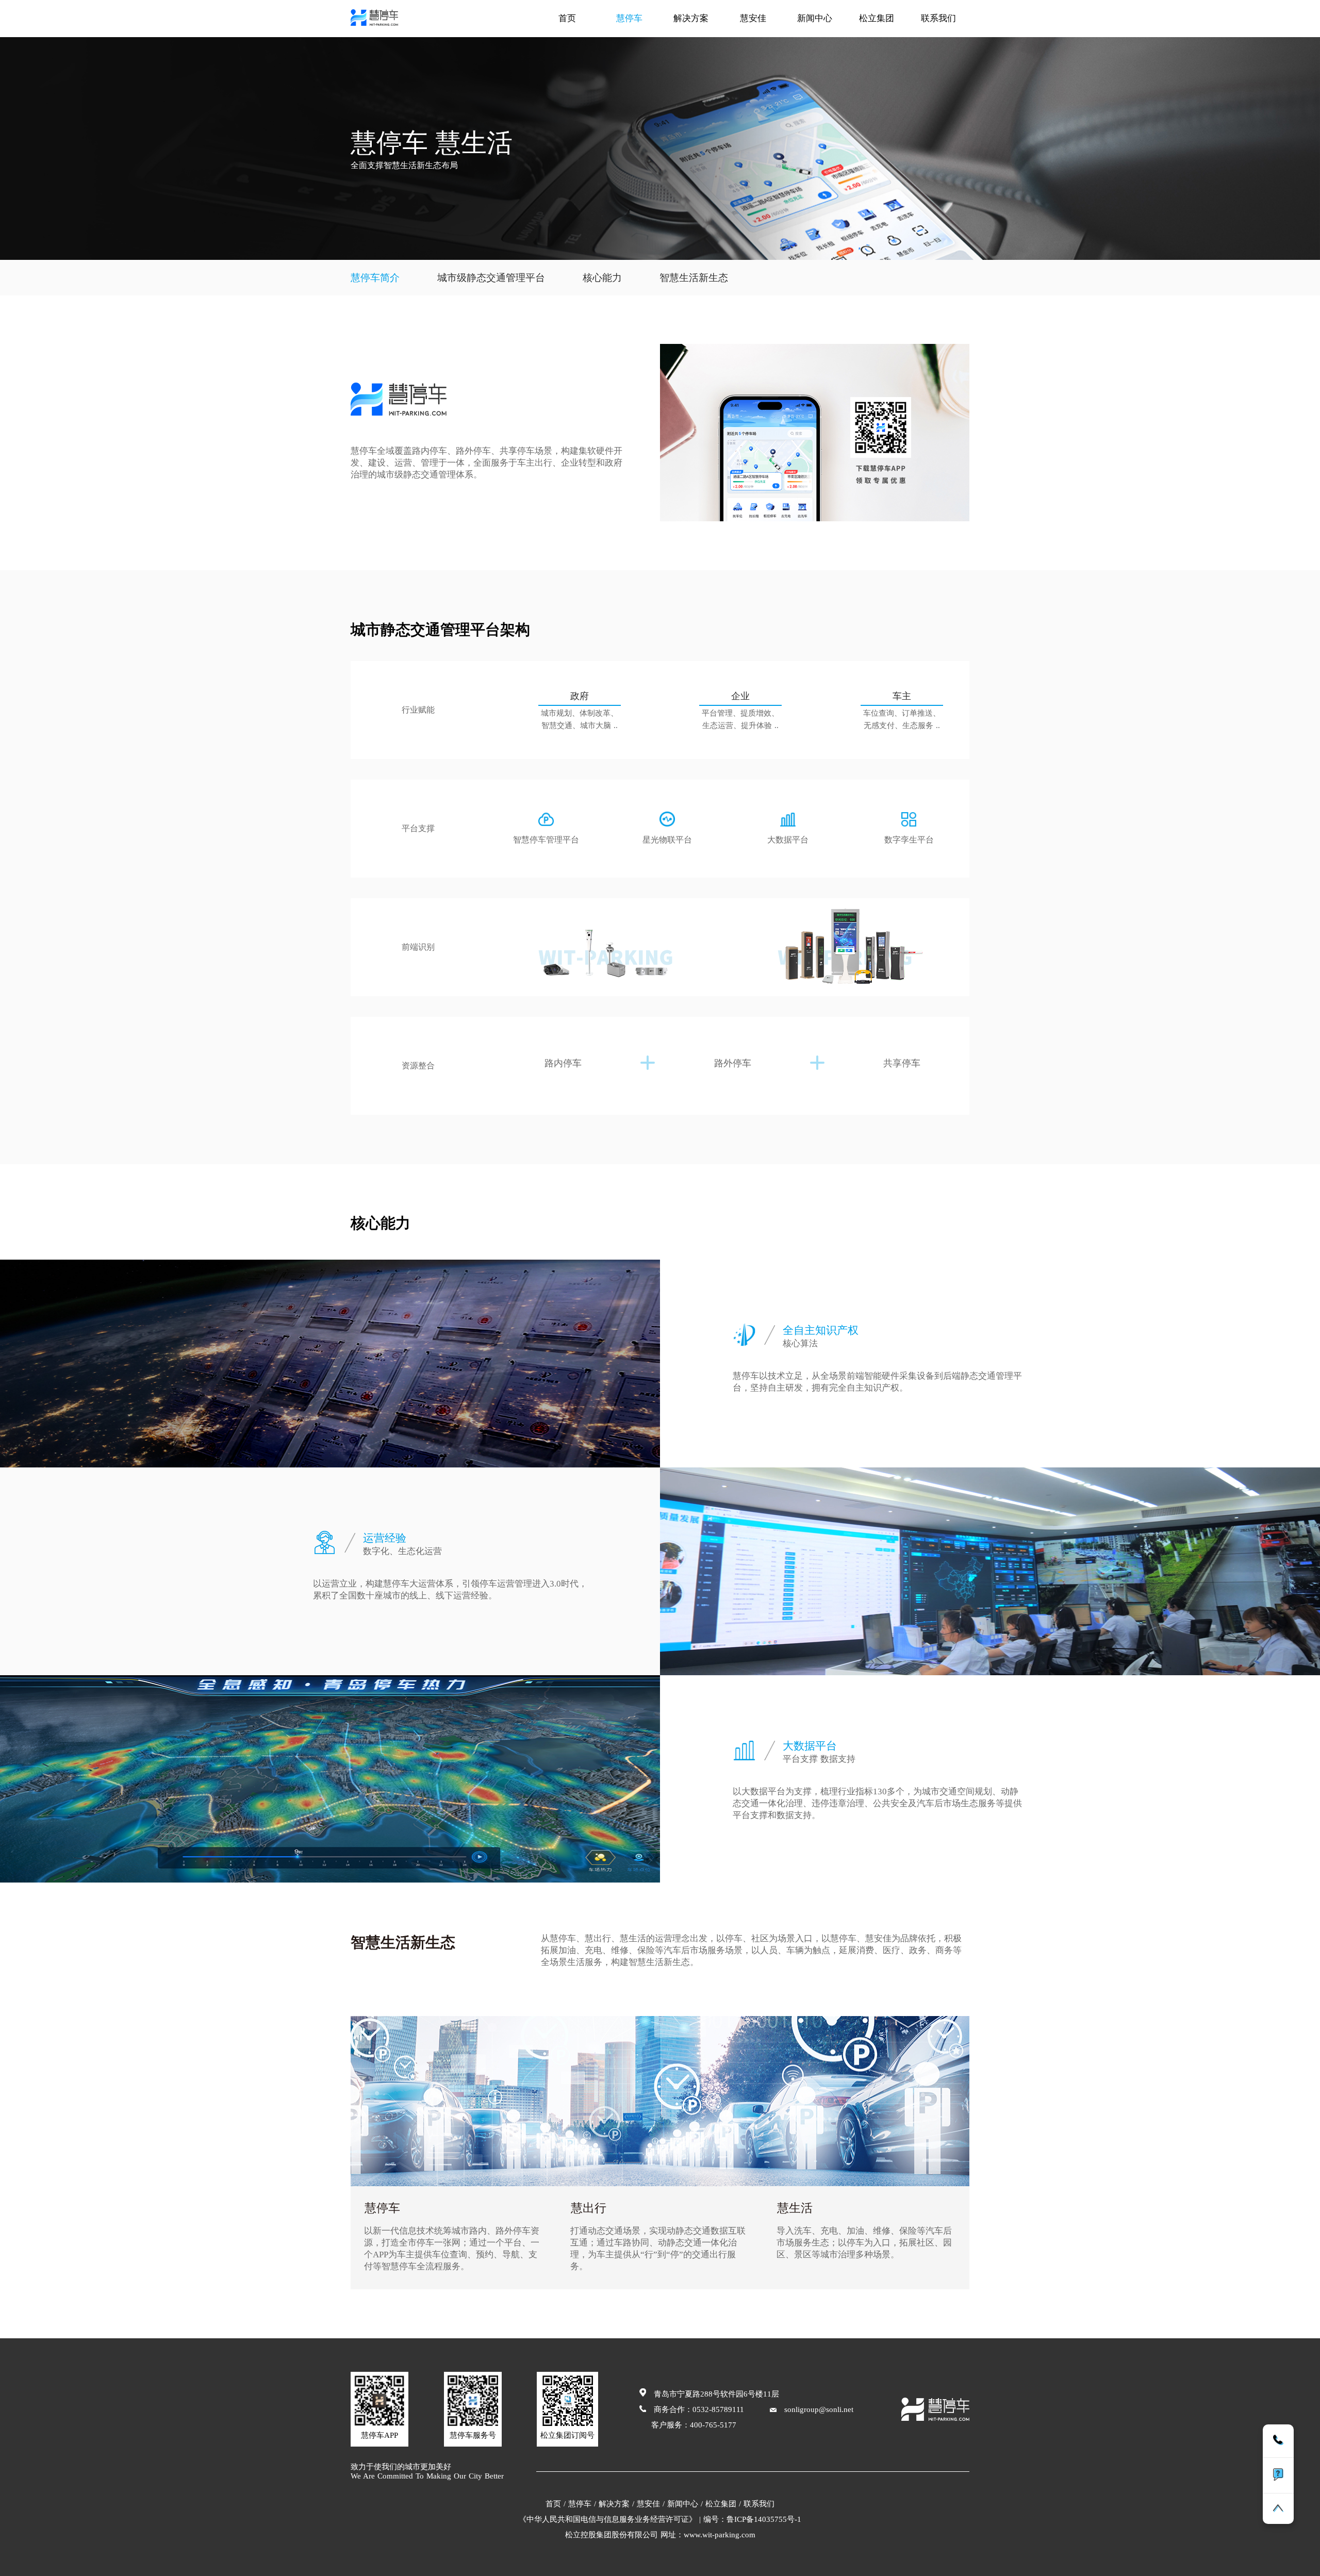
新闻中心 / (685, 2504)
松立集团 (877, 18)
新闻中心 (815, 18)
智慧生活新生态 (694, 278)
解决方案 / (616, 2504)
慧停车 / (582, 2504)
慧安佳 (753, 18)
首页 (567, 18)
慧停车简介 (375, 278)
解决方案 (691, 18)
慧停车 (629, 18)
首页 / (556, 2504)
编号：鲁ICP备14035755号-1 (752, 2519)
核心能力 (602, 278)
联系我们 (938, 18)
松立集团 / (723, 2504)
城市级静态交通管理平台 (491, 278)
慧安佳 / (651, 2504)
